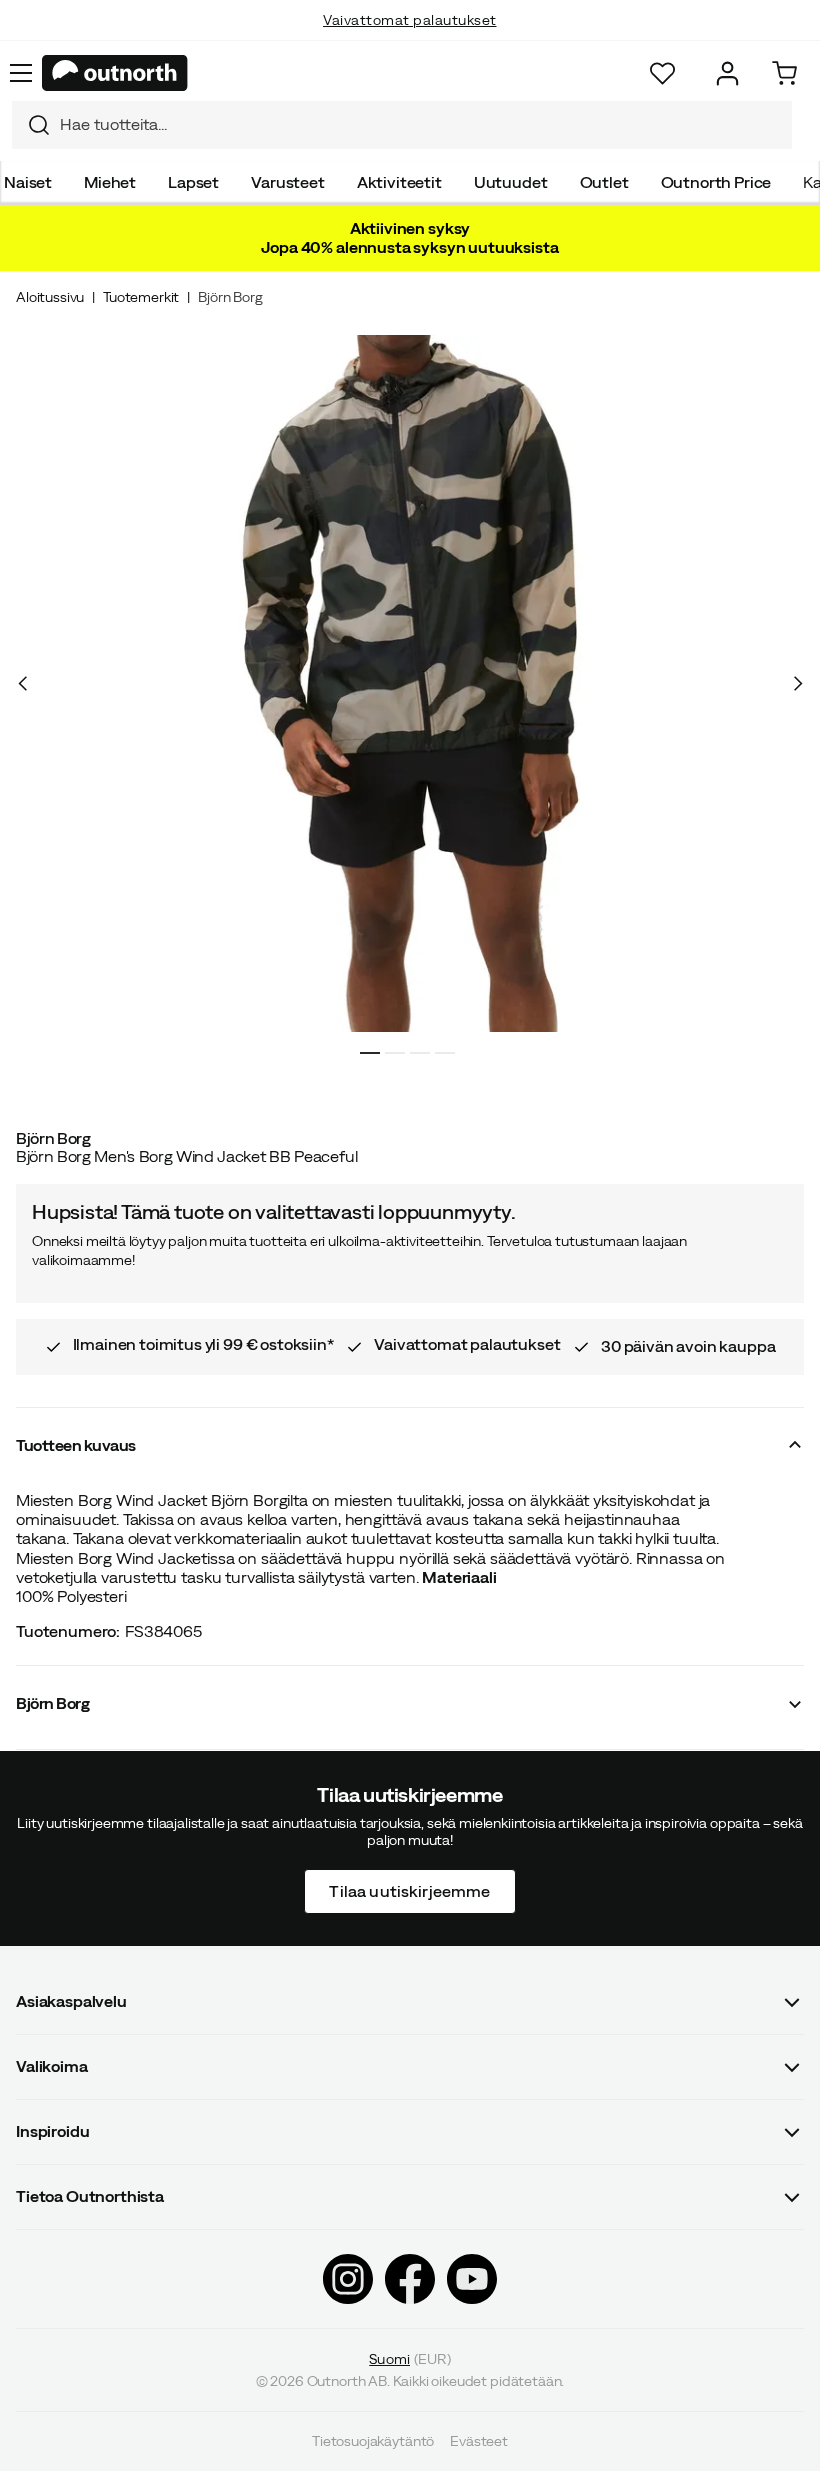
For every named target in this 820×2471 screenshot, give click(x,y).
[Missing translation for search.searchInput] (31, 125)
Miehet (110, 182)
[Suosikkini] (662, 73)
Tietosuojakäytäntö (373, 2441)
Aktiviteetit (399, 182)
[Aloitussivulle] (115, 73)
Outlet (604, 182)
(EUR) (409, 2358)
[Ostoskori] (784, 73)
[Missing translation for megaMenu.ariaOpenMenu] (21, 73)
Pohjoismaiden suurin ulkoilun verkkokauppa (410, 40)
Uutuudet (511, 182)
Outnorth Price (716, 182)
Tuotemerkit (141, 297)
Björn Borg (230, 297)
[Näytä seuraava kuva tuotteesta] (797, 684)
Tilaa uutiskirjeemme (409, 1890)
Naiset (28, 182)
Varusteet (288, 182)
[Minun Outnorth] (727, 73)
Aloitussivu (50, 297)
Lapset (193, 182)
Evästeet (479, 2441)
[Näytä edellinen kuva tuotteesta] (23, 684)
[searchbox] (421, 124)
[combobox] (402, 125)
